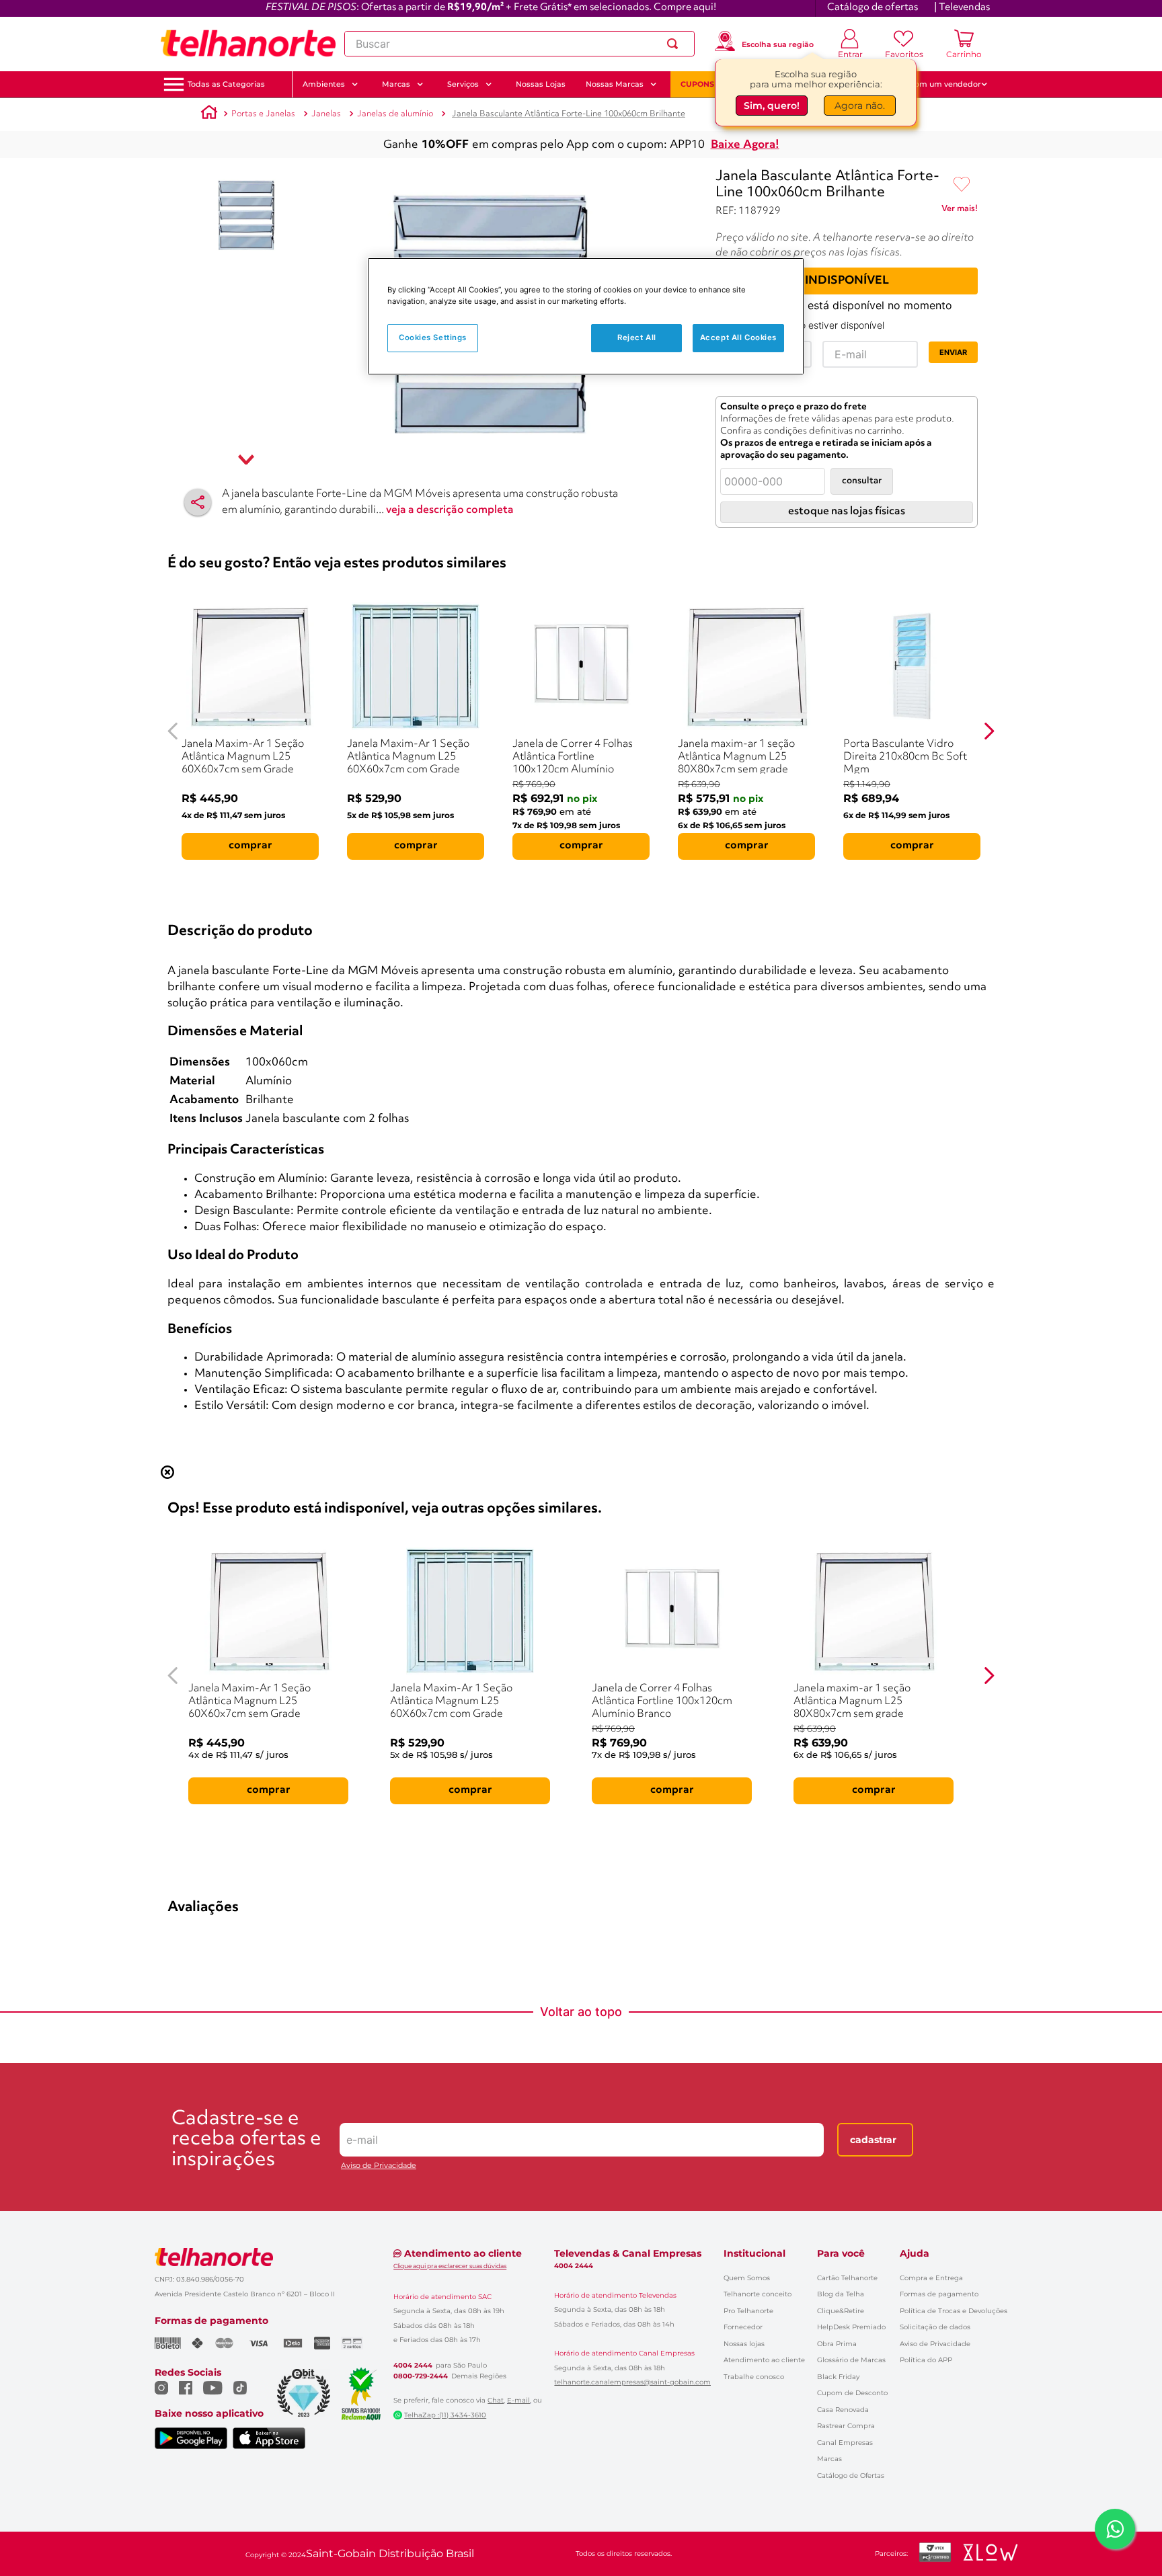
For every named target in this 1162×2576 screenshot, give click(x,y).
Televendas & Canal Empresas (628, 2253)
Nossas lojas (744, 2344)
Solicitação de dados (935, 2327)
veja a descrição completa (450, 510)
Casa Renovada (843, 2410)
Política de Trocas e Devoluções (954, 2311)
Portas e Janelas (263, 114)
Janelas (326, 114)
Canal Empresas (845, 2443)
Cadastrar (873, 2140)
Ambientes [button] (324, 84)
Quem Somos (747, 2278)
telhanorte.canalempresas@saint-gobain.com (632, 2382)
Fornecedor (743, 2327)
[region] (586, 316)
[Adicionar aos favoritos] (962, 185)
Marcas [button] (396, 84)
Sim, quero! (772, 107)
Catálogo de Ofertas (851, 2476)
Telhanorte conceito (758, 2294)
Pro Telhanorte (748, 2311)
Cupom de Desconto (852, 2393)
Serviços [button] (463, 84)
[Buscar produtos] (675, 44)
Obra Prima (837, 2344)
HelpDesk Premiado (851, 2327)
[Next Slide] (989, 731)
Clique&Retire (841, 2311)
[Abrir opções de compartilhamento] (198, 502)
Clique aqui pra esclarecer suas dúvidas (450, 2266)
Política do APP (926, 2360)
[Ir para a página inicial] (248, 44)
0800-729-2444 (421, 2376)
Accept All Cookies (738, 337)
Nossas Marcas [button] (615, 84)
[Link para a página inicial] (209, 114)
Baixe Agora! (745, 145)
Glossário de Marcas (851, 2360)
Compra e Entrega (931, 2278)
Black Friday (838, 2377)
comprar (250, 846)
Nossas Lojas (541, 84)
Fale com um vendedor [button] (937, 84)
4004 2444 (413, 2366)
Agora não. (860, 107)
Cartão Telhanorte (847, 2278)
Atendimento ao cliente (764, 2360)
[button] (226, 84)
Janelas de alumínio (395, 114)
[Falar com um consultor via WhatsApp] (1115, 2529)
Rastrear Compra (846, 2426)
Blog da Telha (841, 2294)
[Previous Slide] (173, 731)
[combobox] (519, 44)
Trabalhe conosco (754, 2377)
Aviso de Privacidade (379, 2166)
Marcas (829, 2459)
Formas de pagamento (939, 2294)
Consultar (862, 481)
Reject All (637, 337)
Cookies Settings (433, 337)
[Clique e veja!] (960, 211)
